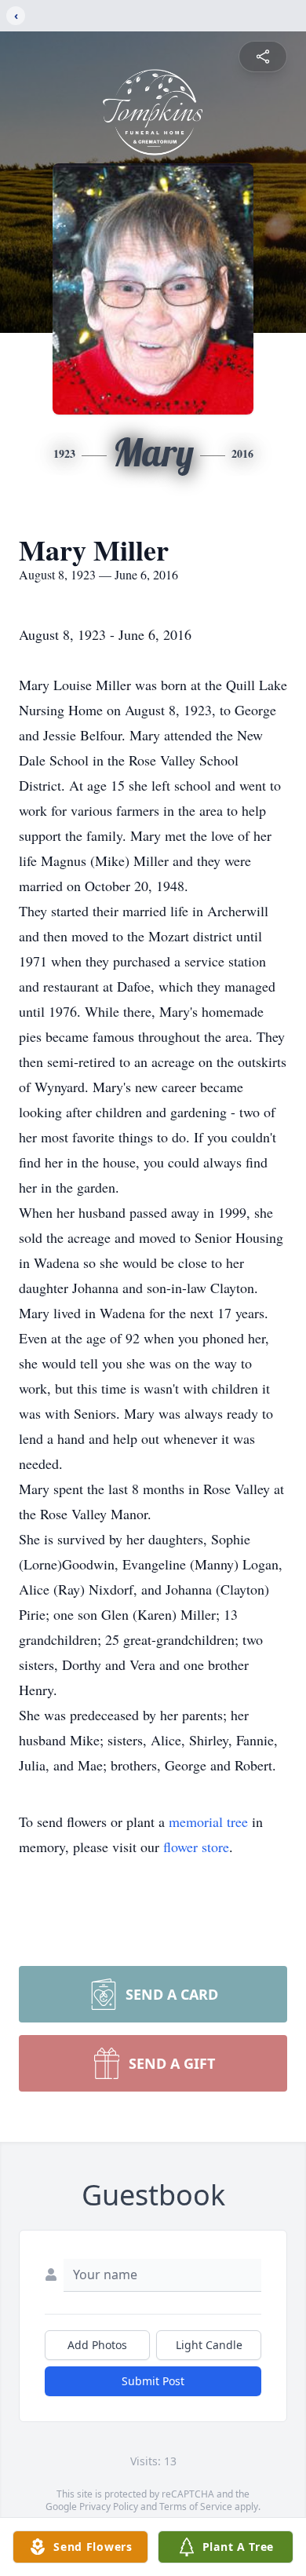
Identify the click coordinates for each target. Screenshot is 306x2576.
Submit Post (153, 2381)
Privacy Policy (109, 2507)
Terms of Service (196, 2507)
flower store (196, 1847)
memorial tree (208, 1821)
